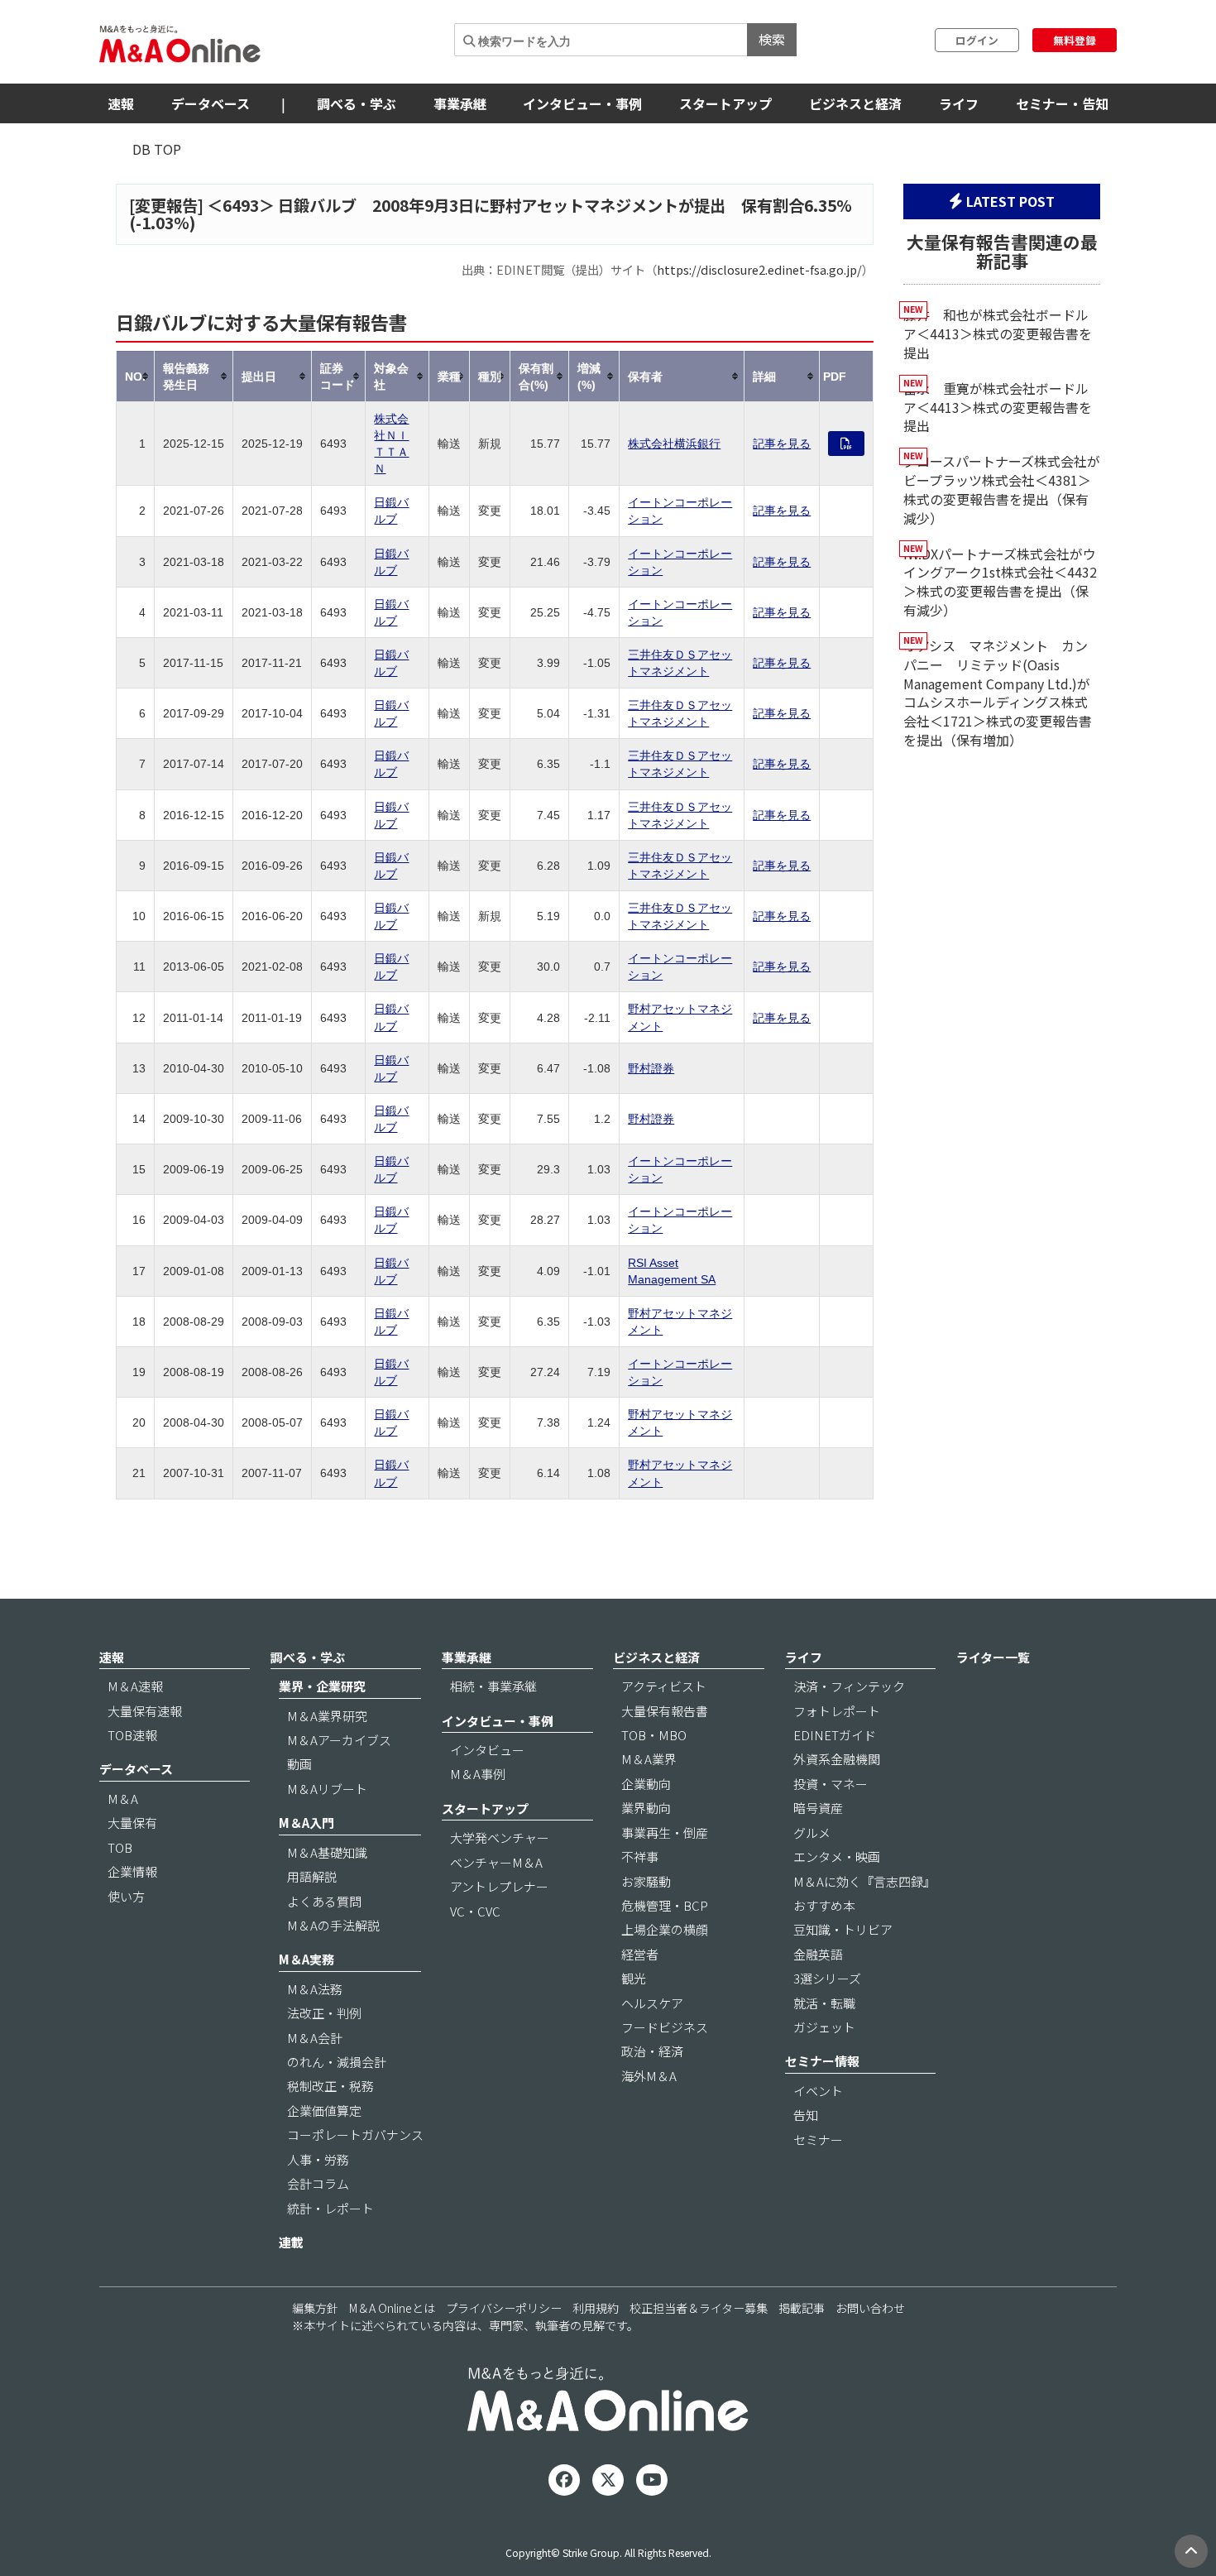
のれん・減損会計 (337, 2062)
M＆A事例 (478, 1774)
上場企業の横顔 (665, 1929)
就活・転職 (824, 2003)
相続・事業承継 (493, 1686)
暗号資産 (818, 1808)
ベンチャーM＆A (496, 1862)
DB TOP (157, 149)
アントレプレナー (499, 1886)
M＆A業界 (649, 1759)
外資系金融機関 (837, 1759)
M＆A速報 (135, 1686)
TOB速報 (132, 1735)
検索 (772, 39)
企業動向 (646, 1784)
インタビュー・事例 (582, 103)
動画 (299, 1764)
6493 (241, 205)
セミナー (818, 2139)
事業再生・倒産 (665, 1832)
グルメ (812, 1832)
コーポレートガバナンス (355, 2135)
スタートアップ (725, 103)
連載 (291, 2242)
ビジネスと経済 (855, 103)
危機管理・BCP (665, 1905)
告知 (806, 2115)
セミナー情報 (822, 2061)
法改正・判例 (324, 2013)
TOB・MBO (654, 1735)
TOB (120, 1847)
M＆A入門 (306, 1823)
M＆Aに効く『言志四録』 (864, 1881)
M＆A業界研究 (327, 1716)
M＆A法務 (315, 1989)
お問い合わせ (870, 2308)
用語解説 (312, 1876)
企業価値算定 (324, 2111)
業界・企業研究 (322, 1686)
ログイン (977, 40)
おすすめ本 (824, 1905)
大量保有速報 (145, 1711)
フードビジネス (665, 2027)
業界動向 (646, 1808)
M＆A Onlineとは (392, 2308)
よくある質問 (324, 1901)
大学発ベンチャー (500, 1837)
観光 (634, 1978)
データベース (211, 103)
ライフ (959, 103)
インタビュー (487, 1750)
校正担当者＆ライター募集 (699, 2308)
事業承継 (460, 103)
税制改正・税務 (330, 2086)
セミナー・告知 (1062, 103)
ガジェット (824, 2027)
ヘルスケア (652, 2003)
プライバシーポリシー (504, 2308)
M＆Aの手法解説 (333, 1925)
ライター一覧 (993, 1657)
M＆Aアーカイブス (339, 1740)
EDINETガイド (835, 1735)
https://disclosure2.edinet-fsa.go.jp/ (759, 269)
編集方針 (315, 2308)
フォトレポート (837, 1711)
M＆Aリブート (327, 1789)
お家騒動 (646, 1881)
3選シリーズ (827, 1978)
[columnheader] (136, 376)
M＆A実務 (306, 1959)
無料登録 (1075, 40)
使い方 (126, 1896)
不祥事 (640, 1856)
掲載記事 (802, 2308)
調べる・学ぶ (357, 103)
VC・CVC (475, 1911)
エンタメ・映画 (837, 1856)
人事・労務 (318, 2159)
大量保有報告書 (665, 1711)
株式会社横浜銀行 (674, 444)
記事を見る (782, 444)
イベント (818, 2091)
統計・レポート (330, 2208)
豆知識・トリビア (843, 1929)
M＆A (123, 1799)
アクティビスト (664, 1686)
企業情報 (132, 1871)
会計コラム (318, 2183)
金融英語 (818, 1954)
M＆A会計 (315, 2038)
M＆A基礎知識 (327, 1852)
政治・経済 (652, 2051)
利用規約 (596, 2308)
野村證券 (651, 1068)
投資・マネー (831, 1784)
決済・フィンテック (849, 1686)
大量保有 (132, 1823)
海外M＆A (649, 2076)
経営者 (640, 1954)
